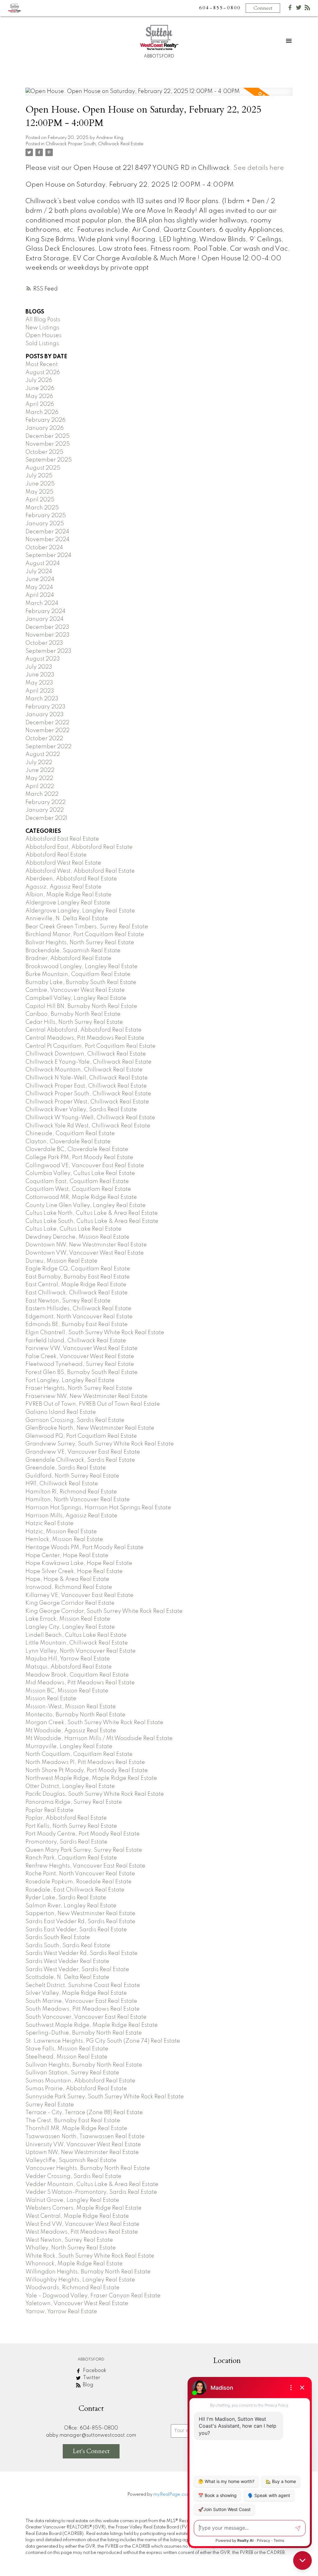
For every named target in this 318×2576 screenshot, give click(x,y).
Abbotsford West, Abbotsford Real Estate (80, 871)
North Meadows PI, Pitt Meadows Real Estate (85, 1762)
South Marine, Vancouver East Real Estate (81, 2001)
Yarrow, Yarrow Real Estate (61, 2312)
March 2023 (42, 699)
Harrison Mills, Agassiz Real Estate (71, 1516)
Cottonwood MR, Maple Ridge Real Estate (81, 1197)
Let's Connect (91, 2451)
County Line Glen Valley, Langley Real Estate (86, 1205)
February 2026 (45, 420)
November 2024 (48, 540)
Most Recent (42, 364)
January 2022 (45, 810)
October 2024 (44, 548)
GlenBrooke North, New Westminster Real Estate (90, 1428)
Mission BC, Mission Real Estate (67, 1691)
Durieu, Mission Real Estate (61, 1261)
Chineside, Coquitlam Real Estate (70, 1134)
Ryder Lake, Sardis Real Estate (66, 1898)
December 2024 (47, 532)
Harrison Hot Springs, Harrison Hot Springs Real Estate (98, 1508)
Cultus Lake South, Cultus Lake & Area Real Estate (92, 1221)
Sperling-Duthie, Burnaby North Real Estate (84, 2033)
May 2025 (39, 492)
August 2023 (43, 659)
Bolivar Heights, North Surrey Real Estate (80, 943)
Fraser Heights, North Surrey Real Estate (79, 1388)
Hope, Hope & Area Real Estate (67, 1579)
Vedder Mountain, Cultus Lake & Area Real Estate (92, 2184)
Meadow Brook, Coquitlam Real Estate (77, 1675)
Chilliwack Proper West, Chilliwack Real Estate (87, 1102)
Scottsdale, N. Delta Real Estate (67, 1977)
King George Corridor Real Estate (70, 1603)
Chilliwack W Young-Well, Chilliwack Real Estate (90, 1118)
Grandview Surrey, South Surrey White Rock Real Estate (100, 1444)
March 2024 (42, 603)
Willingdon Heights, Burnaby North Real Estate (88, 2272)
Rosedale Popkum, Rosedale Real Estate (79, 1882)
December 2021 (46, 818)
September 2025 (49, 460)
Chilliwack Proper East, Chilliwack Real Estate (86, 1086)
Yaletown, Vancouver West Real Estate (77, 2304)
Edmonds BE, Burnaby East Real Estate (77, 1325)
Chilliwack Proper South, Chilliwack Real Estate (95, 144)
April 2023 (40, 691)
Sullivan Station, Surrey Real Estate (72, 2073)
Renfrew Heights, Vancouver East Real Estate (85, 1866)
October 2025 (44, 452)
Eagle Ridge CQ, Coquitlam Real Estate (78, 1269)
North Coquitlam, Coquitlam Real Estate (79, 1754)
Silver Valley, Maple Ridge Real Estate (76, 1993)
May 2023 (39, 683)
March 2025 (42, 508)
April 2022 (40, 787)
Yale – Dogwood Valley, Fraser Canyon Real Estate (93, 2296)
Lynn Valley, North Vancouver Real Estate (81, 1651)
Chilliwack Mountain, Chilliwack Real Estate (84, 1070)
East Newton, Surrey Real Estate (68, 1301)
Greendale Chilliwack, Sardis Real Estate (80, 1460)
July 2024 (39, 572)
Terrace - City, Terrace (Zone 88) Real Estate (84, 2113)
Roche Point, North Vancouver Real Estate (80, 1874)
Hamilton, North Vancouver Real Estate (78, 1500)
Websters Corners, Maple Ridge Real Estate (84, 2208)
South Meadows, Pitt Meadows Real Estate (83, 2009)
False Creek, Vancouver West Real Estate (80, 1357)
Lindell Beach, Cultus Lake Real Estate (76, 1635)
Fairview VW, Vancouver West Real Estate (82, 1348)
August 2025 (43, 468)
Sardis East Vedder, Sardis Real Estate (76, 1930)
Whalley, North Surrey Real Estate (71, 2248)
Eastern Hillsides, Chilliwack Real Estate (78, 1309)
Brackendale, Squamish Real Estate (73, 951)
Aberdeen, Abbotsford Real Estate (71, 879)
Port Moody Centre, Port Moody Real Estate (83, 1834)
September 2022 (48, 747)
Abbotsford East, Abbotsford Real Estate (79, 847)
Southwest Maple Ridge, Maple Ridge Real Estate (92, 2025)
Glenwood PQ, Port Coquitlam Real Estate (81, 1436)
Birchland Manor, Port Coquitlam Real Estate (85, 935)
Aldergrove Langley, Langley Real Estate (80, 911)
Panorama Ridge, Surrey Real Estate (74, 1802)
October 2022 (44, 739)
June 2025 (40, 484)
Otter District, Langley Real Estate (70, 1786)
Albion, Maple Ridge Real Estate (68, 895)
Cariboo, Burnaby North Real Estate (73, 1014)
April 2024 (40, 595)
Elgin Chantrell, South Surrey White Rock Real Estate (95, 1333)
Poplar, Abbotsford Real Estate (66, 1818)
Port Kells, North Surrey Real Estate (71, 1826)
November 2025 (48, 444)
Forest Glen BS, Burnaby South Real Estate (82, 1372)
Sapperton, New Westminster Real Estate (80, 1914)
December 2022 (47, 723)
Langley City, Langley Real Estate (70, 1627)
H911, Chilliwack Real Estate (62, 1484)
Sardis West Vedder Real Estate (67, 1961)
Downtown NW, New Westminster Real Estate (86, 1245)
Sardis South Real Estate (58, 1938)
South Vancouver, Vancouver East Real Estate (86, 2017)
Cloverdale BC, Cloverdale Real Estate (77, 1149)
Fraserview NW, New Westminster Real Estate (86, 1396)
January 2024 (45, 619)
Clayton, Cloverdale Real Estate (68, 1142)
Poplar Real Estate (50, 1810)
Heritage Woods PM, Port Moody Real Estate (84, 1548)
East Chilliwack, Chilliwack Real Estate (77, 1293)
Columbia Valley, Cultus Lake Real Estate (80, 1173)
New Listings (42, 328)
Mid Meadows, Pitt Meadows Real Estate (80, 1683)
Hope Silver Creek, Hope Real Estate (74, 1571)
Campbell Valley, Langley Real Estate (76, 998)
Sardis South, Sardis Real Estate (68, 1946)
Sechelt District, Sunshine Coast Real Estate (83, 1985)
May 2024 (39, 587)
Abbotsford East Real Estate (62, 839)
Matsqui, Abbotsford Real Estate (69, 1667)
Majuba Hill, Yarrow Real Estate (68, 1659)
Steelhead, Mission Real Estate (66, 2057)
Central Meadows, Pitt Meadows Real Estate (85, 1038)
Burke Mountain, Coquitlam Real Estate (78, 974)
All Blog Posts (43, 320)
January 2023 (45, 715)
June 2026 (40, 388)
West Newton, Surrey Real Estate (69, 2240)
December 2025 (48, 436)
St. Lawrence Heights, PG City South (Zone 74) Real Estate (103, 2041)
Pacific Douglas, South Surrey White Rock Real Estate (95, 1794)
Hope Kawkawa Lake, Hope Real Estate (79, 1563)
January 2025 (45, 524)
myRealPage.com (172, 2495)
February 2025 (46, 516)
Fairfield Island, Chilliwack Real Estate (76, 1341)
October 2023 (44, 643)
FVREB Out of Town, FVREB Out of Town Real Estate (93, 1404)
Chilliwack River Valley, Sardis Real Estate (81, 1110)
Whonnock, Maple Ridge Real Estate (74, 2264)
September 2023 (48, 651)
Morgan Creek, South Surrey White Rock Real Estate (94, 1723)
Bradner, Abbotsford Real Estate (68, 958)
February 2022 (45, 802)
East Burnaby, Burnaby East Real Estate (78, 1277)
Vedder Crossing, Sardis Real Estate (73, 2176)
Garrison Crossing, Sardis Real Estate (75, 1420)
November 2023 (48, 635)
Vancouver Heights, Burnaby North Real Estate (88, 2168)
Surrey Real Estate (50, 2105)
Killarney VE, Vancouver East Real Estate (79, 1595)
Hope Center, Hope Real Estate (67, 1556)
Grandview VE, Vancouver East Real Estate (83, 1452)
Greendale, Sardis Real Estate (66, 1468)
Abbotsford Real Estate (56, 855)
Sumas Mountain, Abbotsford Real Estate (80, 2081)
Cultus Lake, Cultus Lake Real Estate (73, 1229)
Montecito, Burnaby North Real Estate (75, 1715)
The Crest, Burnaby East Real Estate (73, 2121)
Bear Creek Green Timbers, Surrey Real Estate (87, 927)
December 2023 (47, 627)
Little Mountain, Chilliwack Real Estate (77, 1643)
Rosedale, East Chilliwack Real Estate (75, 1890)
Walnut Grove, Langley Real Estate (72, 2200)
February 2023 (45, 707)
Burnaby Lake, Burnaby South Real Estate (81, 982)
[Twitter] (299, 9)
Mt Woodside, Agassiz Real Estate (71, 1731)
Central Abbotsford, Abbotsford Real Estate (84, 1030)
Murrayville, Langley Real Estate (69, 1747)
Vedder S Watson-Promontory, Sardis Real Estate (91, 2192)
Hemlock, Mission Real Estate (64, 1539)
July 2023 (39, 667)
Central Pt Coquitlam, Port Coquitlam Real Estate (91, 1046)
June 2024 (40, 579)
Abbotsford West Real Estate (63, 863)
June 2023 (40, 675)
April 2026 (40, 404)
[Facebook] (290, 9)
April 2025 (40, 500)
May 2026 (39, 397)
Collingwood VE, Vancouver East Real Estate (85, 1166)
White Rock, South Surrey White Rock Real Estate (90, 2256)
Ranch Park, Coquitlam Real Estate (71, 1858)
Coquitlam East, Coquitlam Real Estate (77, 1181)
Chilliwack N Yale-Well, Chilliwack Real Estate (87, 1078)
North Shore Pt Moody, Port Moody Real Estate (87, 1771)
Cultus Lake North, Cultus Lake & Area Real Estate (92, 1213)
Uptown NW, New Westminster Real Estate (82, 2152)
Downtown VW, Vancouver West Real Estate (85, 1253)
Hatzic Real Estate (50, 1524)
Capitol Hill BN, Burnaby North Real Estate (81, 1006)
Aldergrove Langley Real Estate (68, 903)
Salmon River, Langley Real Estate (71, 1906)
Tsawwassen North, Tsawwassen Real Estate (85, 2137)
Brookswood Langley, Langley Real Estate (82, 967)
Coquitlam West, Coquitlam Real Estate (78, 1189)
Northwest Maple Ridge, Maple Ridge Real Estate (91, 1778)
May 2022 (39, 778)
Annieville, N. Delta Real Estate (67, 919)
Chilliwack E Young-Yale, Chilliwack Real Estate (89, 1062)
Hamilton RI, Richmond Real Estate (71, 1492)
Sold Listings (42, 344)
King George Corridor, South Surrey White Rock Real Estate (104, 1611)
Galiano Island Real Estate (61, 1412)
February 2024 (45, 611)
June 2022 (40, 770)
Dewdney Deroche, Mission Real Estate (77, 1237)
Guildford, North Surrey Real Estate (72, 1476)
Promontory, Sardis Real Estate (66, 1842)
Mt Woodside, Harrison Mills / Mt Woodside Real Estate (99, 1738)
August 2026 (43, 373)
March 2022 (42, 794)
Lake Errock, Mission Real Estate (68, 1619)
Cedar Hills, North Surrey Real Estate (74, 1022)
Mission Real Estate (51, 1699)
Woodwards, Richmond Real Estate (73, 2288)
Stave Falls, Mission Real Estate (67, 2049)
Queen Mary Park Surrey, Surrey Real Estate (84, 1850)
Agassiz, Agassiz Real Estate (64, 887)
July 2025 (39, 476)
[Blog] (307, 9)
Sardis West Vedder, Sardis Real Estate (77, 1970)
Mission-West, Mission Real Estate (71, 1707)
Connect (263, 8)
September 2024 (48, 555)
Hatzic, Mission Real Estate (61, 1532)
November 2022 (48, 731)
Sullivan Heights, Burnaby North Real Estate (84, 2065)
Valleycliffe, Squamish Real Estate (71, 2161)
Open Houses (43, 336)
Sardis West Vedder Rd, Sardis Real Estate (82, 1953)
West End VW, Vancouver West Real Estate (82, 2224)
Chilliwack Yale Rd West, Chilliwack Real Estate (88, 1126)
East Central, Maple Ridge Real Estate (76, 1285)
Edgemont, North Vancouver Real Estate (79, 1317)
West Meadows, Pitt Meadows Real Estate (82, 2232)
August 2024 (43, 564)
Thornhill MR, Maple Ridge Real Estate (76, 2128)
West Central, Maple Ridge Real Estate (77, 2216)
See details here (259, 168)
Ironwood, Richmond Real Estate (69, 1587)
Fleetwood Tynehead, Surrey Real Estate (80, 1364)
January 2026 (45, 428)
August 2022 (43, 754)
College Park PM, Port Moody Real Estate (79, 1158)
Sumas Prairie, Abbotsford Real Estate (76, 2089)
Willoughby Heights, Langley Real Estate (80, 2280)
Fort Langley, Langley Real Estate (70, 1381)
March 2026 (42, 412)
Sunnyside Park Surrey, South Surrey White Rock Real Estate (105, 2097)
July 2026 (39, 380)
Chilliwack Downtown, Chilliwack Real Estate (86, 1054)
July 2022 (39, 763)
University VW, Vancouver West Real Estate (83, 2145)
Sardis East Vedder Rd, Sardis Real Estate (80, 1922)
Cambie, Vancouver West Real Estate (75, 990)
